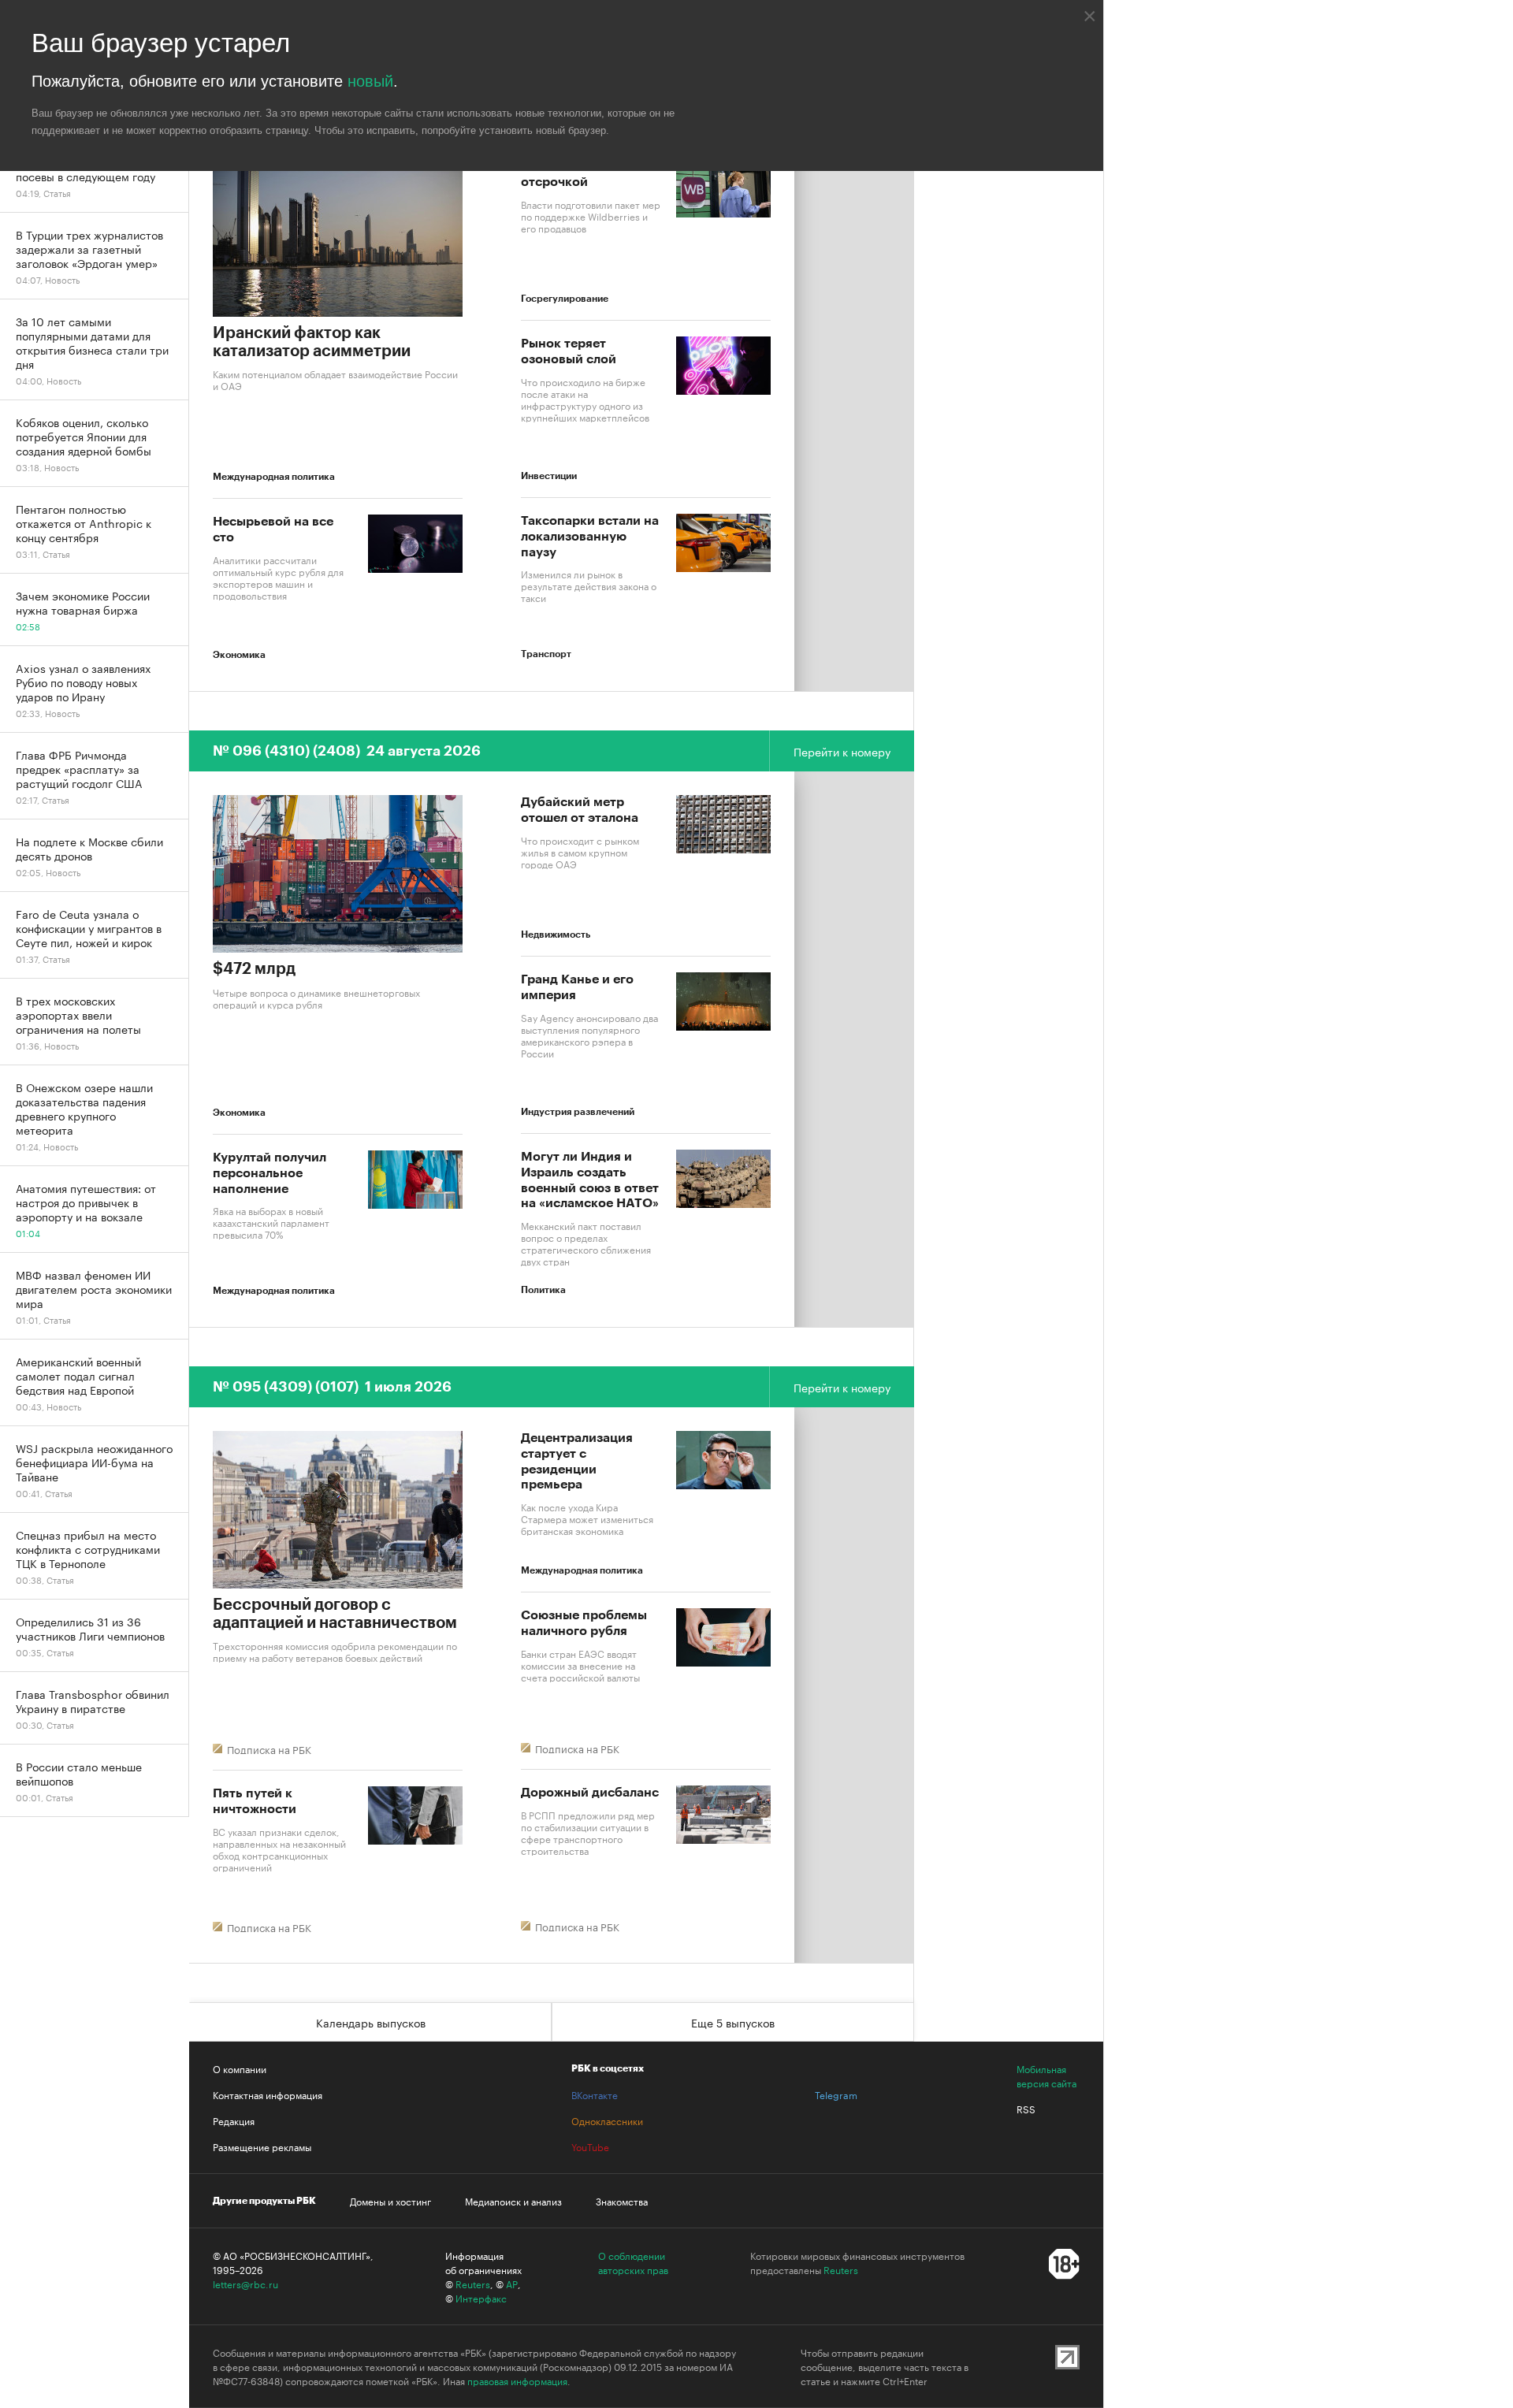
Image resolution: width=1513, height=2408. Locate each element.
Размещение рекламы (262, 2146)
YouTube (590, 2146)
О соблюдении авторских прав (633, 2262)
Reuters (473, 2284)
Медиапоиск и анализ (513, 2201)
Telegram (836, 2094)
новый (370, 81)
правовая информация (517, 2380)
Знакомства (622, 2201)
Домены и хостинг (390, 2201)
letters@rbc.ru (245, 2284)
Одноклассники (607, 2120)
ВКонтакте (595, 2094)
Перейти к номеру (842, 751)
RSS (1026, 2109)
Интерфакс (481, 2298)
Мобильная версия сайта (1046, 2075)
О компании (240, 2068)
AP (512, 2284)
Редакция (234, 2120)
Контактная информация (268, 2094)
